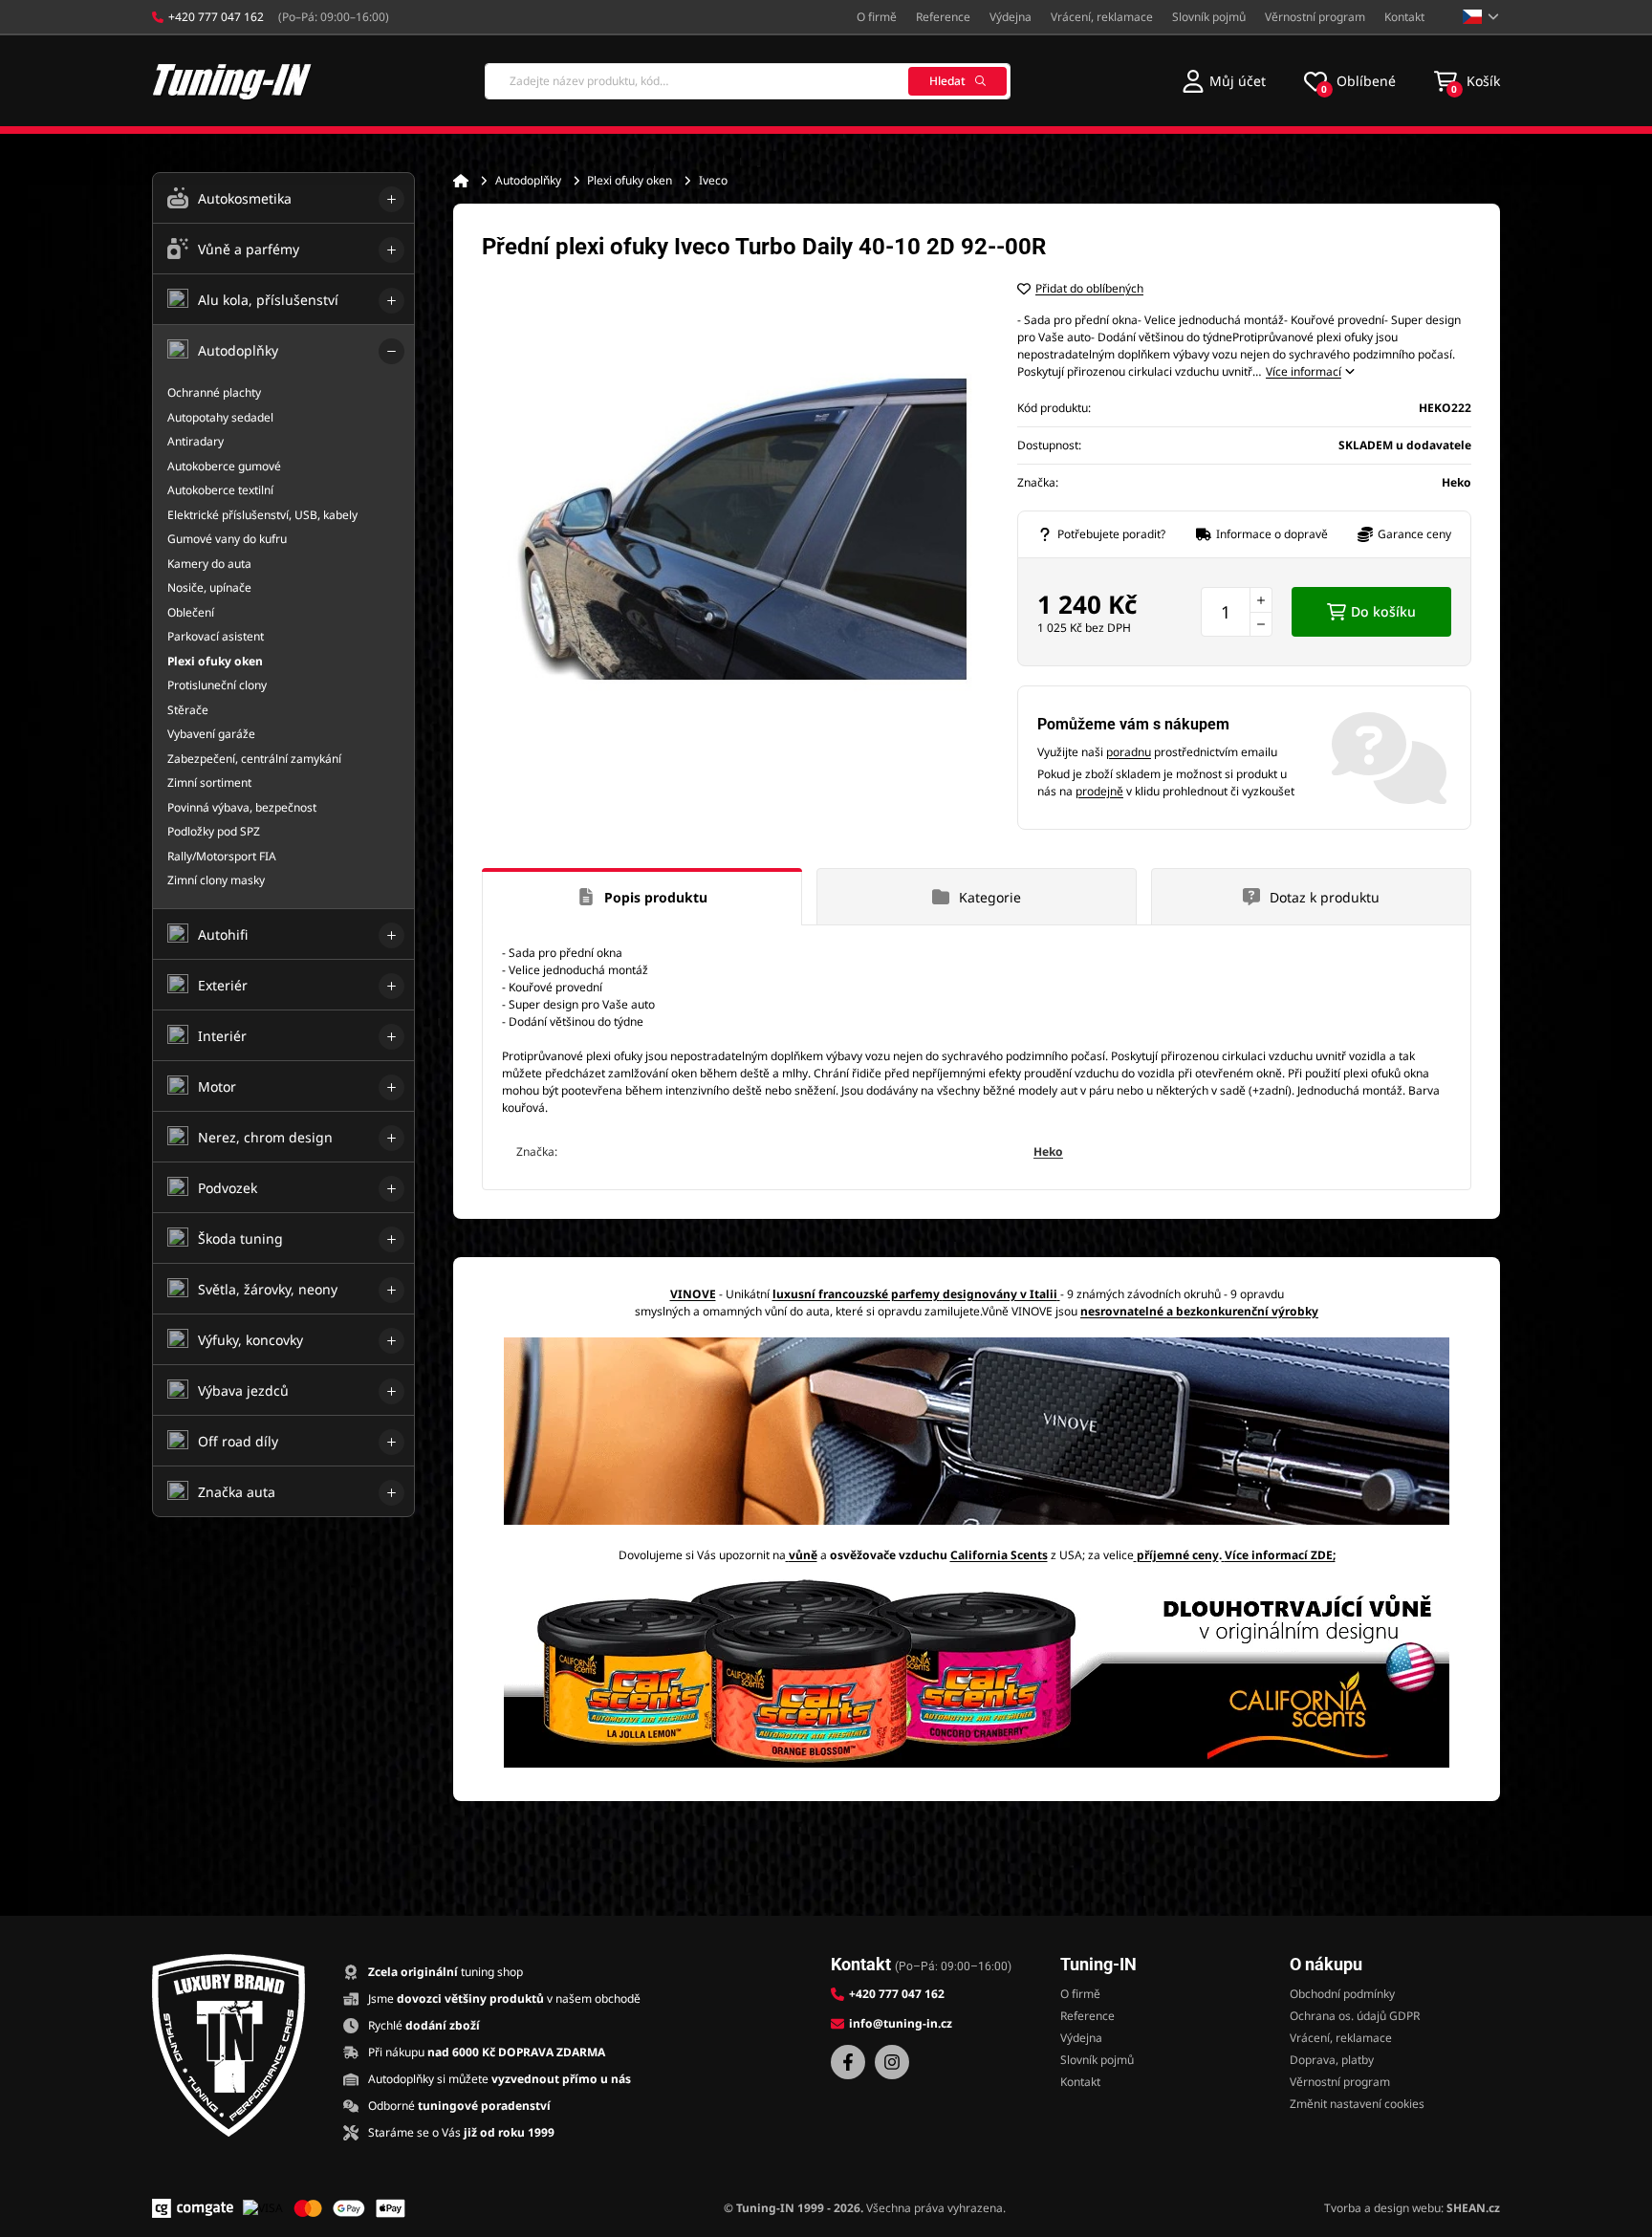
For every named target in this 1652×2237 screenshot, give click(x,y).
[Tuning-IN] (232, 81)
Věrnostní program (1315, 17)
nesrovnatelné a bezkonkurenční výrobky (1199, 1311)
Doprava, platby (1332, 2060)
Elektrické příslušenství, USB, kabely (262, 515)
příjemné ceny (1178, 1555)
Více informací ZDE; (1280, 1555)
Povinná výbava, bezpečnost (242, 807)
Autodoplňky (528, 180)
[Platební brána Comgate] (193, 2208)
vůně (803, 1555)
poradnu (1129, 752)
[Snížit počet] (1261, 624)
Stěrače (188, 710)
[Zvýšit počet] (1261, 599)
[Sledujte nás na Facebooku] (848, 2062)
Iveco (713, 180)
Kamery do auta (209, 564)
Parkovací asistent (216, 636)
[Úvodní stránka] (461, 181)
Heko (1048, 1151)
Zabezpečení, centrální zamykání (254, 759)
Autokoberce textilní (220, 490)
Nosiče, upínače (209, 587)
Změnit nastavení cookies (1357, 2104)
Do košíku (1383, 611)
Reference (943, 17)
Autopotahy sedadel (220, 417)
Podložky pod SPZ (214, 831)
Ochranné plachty (214, 392)
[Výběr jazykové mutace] (1481, 17)
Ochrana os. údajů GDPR (1355, 2016)
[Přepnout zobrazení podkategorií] (391, 199)
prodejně (1099, 791)
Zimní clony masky (216, 880)
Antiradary (196, 441)
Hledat (947, 81)
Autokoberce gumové (224, 466)
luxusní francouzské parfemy (856, 1294)
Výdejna (1011, 17)
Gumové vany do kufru (227, 539)
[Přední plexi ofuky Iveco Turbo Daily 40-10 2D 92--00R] (730, 529)
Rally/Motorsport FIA (222, 856)
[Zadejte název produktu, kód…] (748, 81)
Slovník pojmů (1209, 17)
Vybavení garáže (211, 734)
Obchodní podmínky (1342, 1994)
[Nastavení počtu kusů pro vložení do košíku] (1237, 612)
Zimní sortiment (209, 782)
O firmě (877, 17)
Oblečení (191, 612)
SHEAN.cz (1473, 2208)
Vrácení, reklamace (1102, 17)
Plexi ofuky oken (630, 180)
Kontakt (1404, 17)
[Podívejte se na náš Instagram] (892, 2062)
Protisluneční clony (217, 685)
